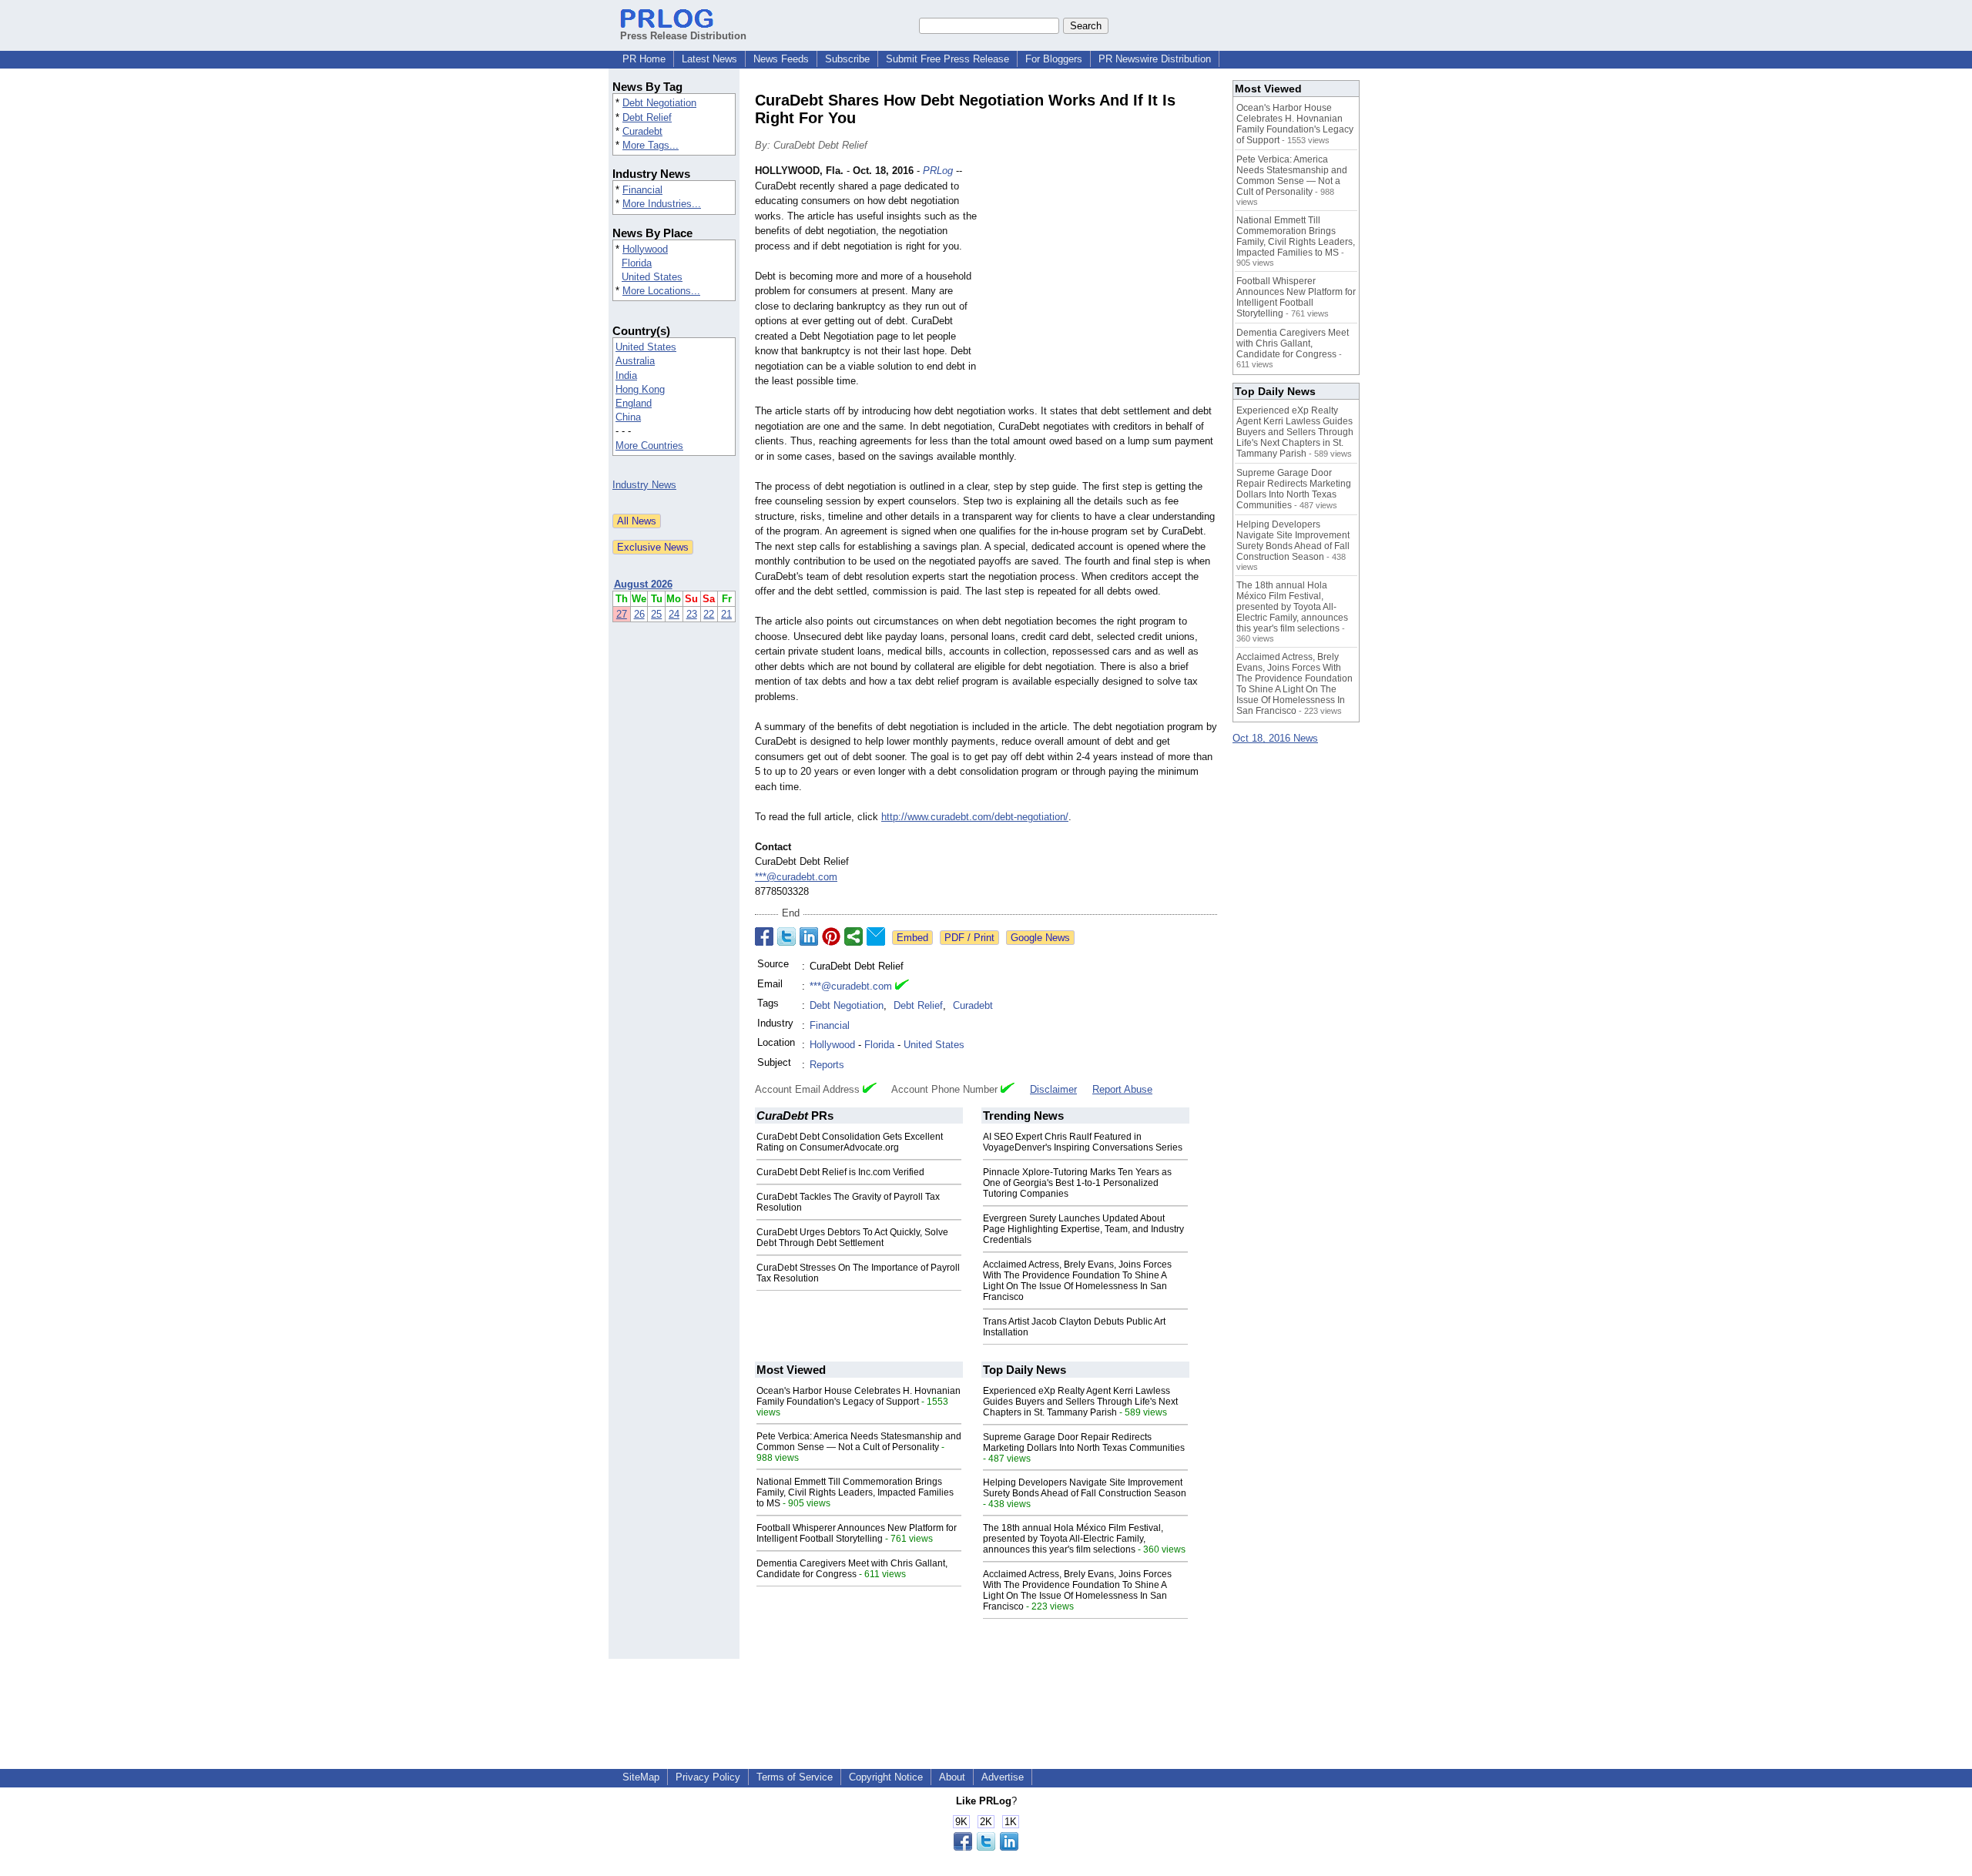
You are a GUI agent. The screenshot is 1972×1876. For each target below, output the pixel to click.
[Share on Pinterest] (831, 936)
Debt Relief (647, 117)
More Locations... (661, 291)
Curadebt (642, 131)
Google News (1040, 938)
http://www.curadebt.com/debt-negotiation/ (975, 817)
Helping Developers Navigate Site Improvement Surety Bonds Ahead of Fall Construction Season (1085, 1488)
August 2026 (643, 584)
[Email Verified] (902, 987)
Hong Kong (640, 389)
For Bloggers (1054, 59)
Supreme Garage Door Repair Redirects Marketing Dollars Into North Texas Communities (1084, 1442)
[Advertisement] (1102, 276)
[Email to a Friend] (876, 936)
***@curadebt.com (796, 877)
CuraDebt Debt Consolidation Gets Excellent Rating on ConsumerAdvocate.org (850, 1142)
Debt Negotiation (659, 103)
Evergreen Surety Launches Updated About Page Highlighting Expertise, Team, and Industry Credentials (1083, 1229)
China (628, 417)
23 (692, 614)
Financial (642, 190)
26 (639, 614)
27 (622, 614)
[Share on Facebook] (764, 936)
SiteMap (641, 1777)
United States (652, 277)
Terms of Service (795, 1777)
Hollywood (645, 249)
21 (726, 614)
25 (656, 614)
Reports (827, 1065)
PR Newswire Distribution (1155, 59)
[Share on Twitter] (786, 936)
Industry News (644, 485)
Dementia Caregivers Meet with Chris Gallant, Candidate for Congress (852, 1569)
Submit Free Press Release (947, 59)
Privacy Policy (708, 1777)
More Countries (649, 446)
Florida (637, 263)
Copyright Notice (886, 1777)
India (626, 375)
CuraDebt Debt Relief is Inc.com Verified (840, 1172)
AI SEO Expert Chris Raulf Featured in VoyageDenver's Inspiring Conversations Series (1083, 1142)
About (952, 1777)
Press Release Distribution (683, 36)
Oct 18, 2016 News (1275, 738)
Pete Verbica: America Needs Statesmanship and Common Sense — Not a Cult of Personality (859, 1442)
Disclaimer (1053, 1089)
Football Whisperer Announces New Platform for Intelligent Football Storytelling (857, 1533)
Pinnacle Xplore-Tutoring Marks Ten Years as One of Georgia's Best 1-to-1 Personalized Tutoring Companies (1077, 1183)
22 (709, 614)
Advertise (1003, 1777)
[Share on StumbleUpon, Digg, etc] (854, 936)
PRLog (938, 171)
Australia (635, 361)
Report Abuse (1122, 1089)
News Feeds (781, 59)
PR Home (644, 59)
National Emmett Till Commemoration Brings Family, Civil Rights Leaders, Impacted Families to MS (855, 1492)
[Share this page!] (986, 1847)
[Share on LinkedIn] (809, 936)
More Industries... (662, 204)
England (634, 403)
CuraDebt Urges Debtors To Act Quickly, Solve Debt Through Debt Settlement (852, 1238)
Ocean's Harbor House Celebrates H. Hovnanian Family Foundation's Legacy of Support (859, 1396)
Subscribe (847, 59)
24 (674, 614)
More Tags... (651, 145)
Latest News (709, 59)
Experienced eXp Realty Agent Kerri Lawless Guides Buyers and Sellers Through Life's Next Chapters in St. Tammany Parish (1080, 1402)
